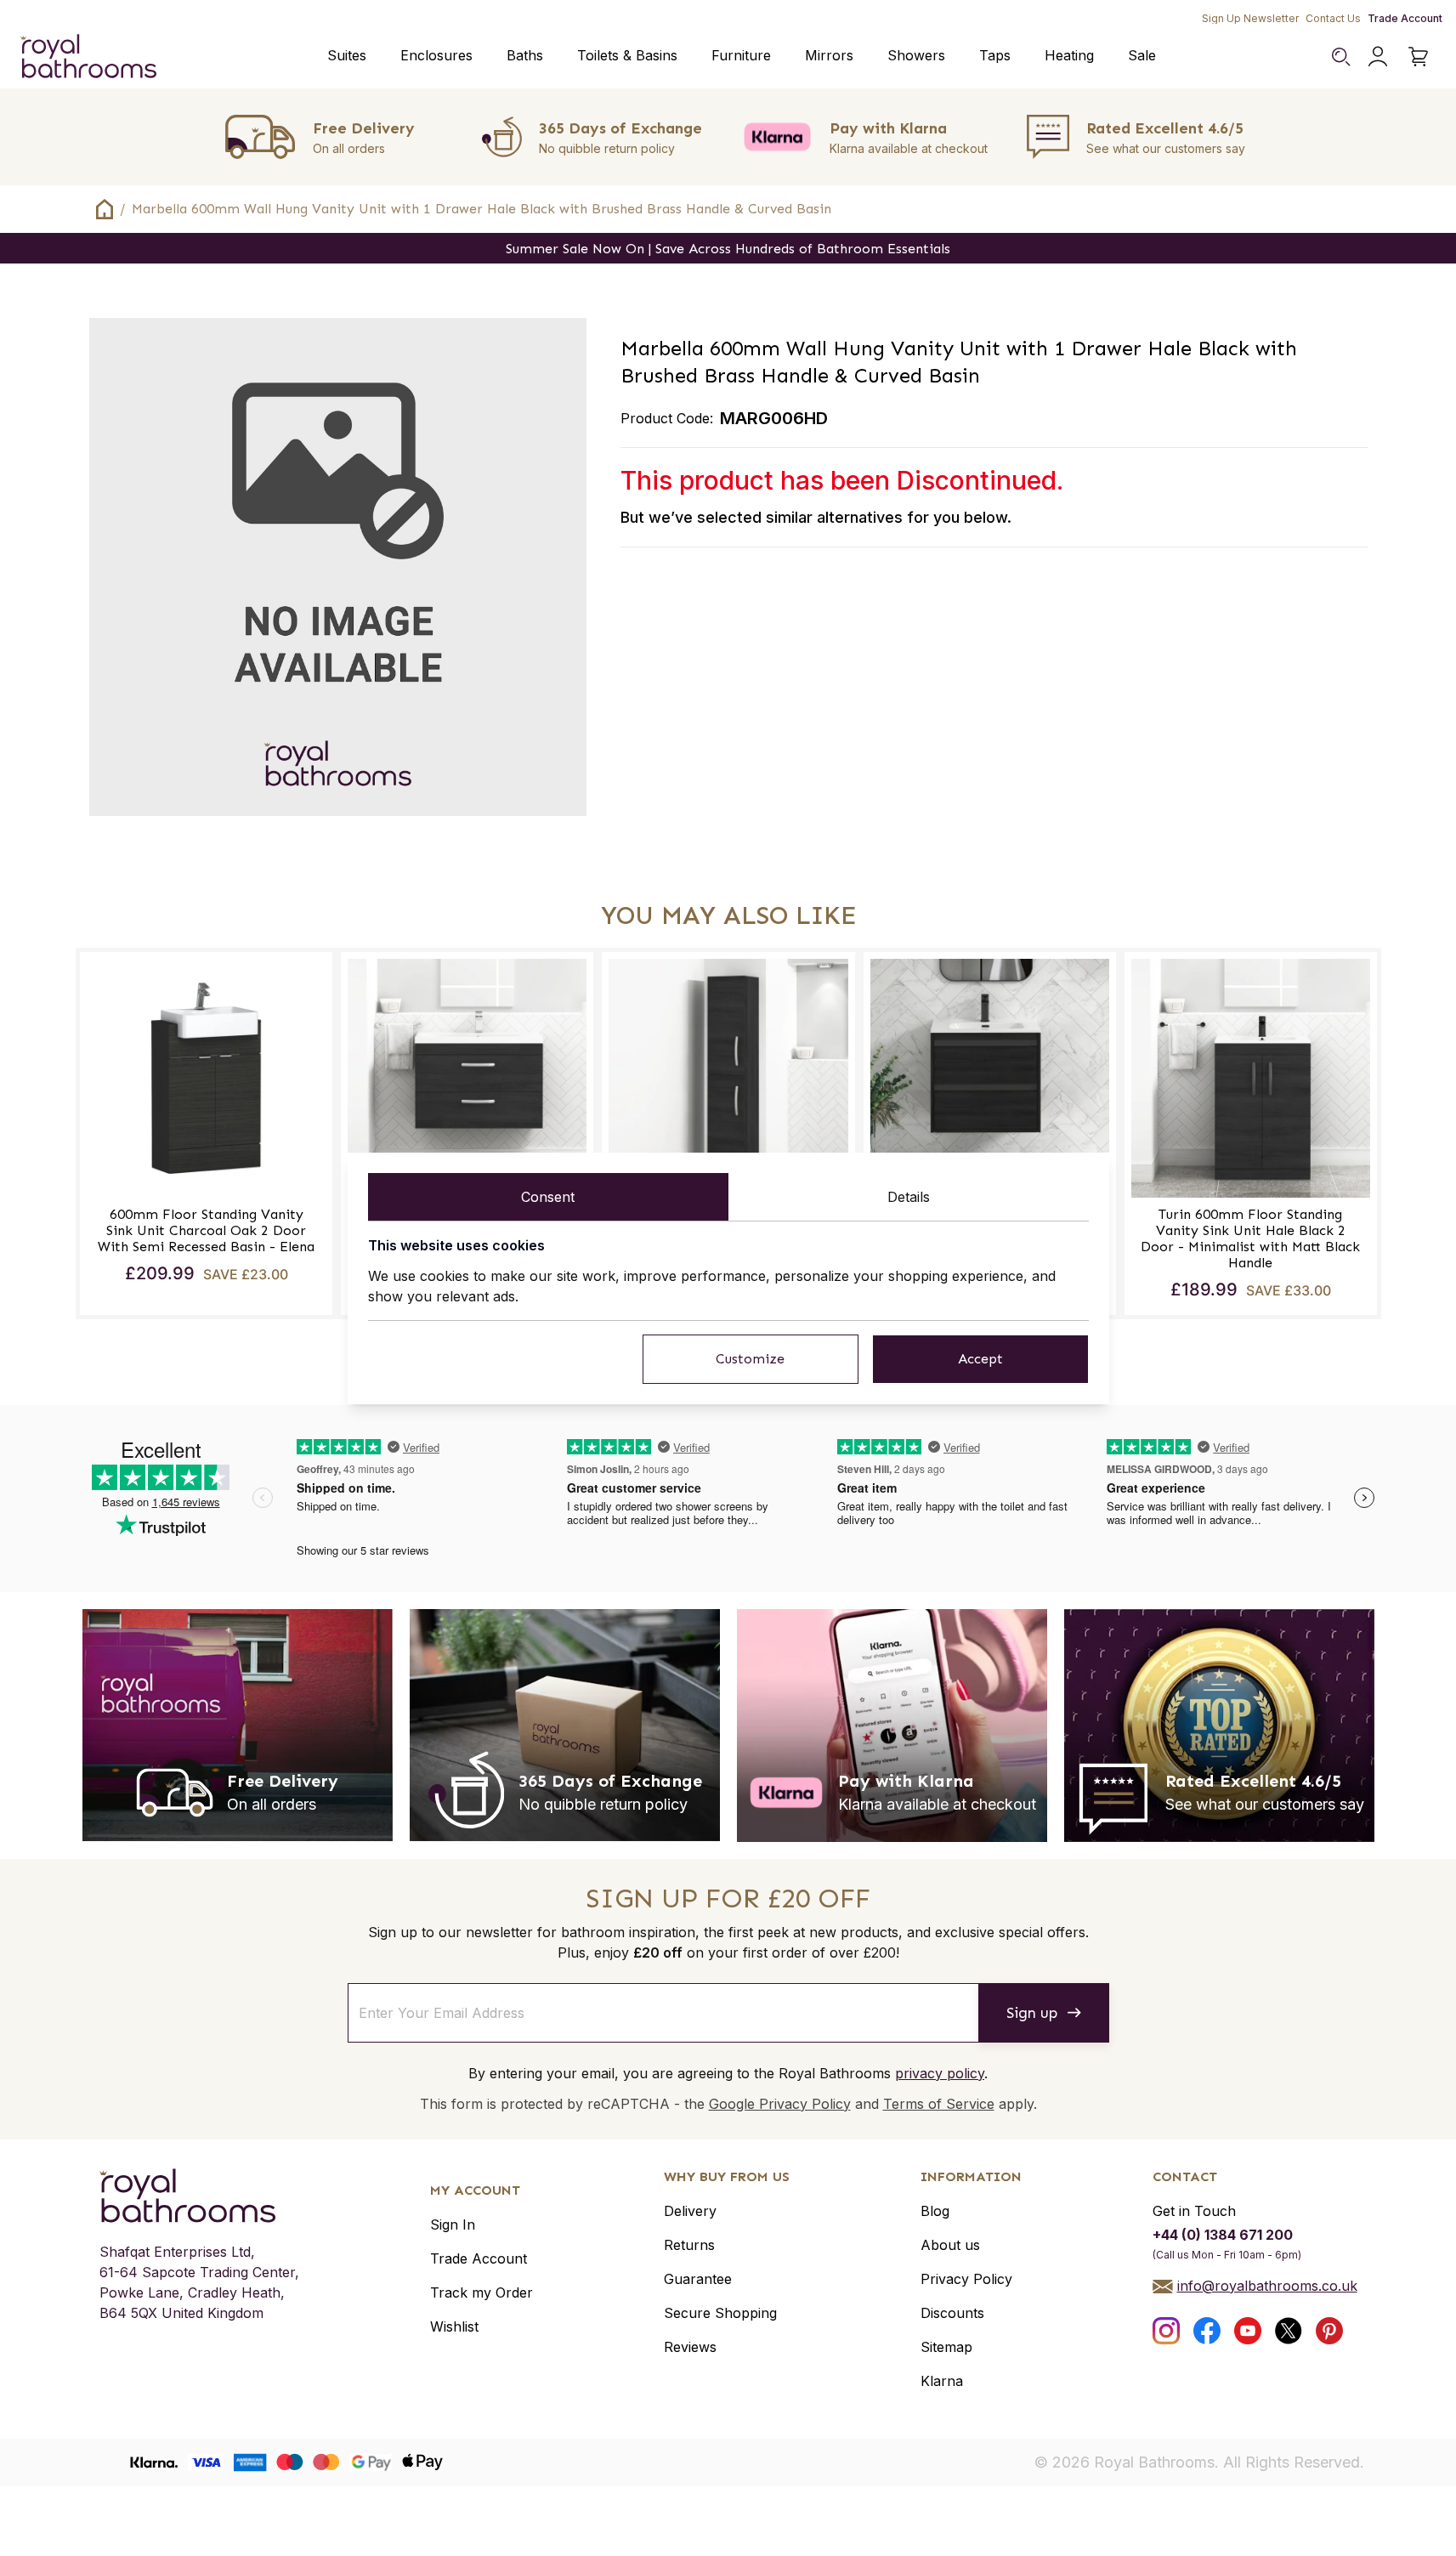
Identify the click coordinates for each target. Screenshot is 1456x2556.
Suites (347, 55)
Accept (980, 1359)
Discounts (952, 2313)
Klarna (942, 2381)
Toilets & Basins (627, 55)
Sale (1142, 55)
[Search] (1340, 56)
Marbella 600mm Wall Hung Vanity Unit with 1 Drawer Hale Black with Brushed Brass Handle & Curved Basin (482, 209)
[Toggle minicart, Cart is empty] (1419, 56)
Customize (750, 1359)
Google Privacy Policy (780, 2104)
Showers (916, 55)
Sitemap (946, 2347)
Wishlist (454, 2326)
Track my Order (482, 2292)
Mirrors (829, 55)
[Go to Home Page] (105, 209)
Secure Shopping (720, 2313)
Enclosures (436, 55)
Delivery (690, 2211)
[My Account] (1378, 56)
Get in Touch (1194, 2211)
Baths (525, 55)
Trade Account (1405, 18)
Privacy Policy (966, 2279)
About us (950, 2245)
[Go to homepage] (199, 2196)
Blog (935, 2211)
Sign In (453, 2224)
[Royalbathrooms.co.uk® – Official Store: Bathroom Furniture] (88, 56)
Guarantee (698, 2279)
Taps (995, 55)
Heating (1069, 55)
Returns (689, 2245)
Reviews (690, 2347)
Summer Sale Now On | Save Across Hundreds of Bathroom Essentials (728, 249)
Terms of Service (939, 2104)
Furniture (741, 55)
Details (909, 1197)
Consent (548, 1197)
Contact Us (1333, 18)
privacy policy (940, 2073)
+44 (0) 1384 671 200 (1223, 2235)
